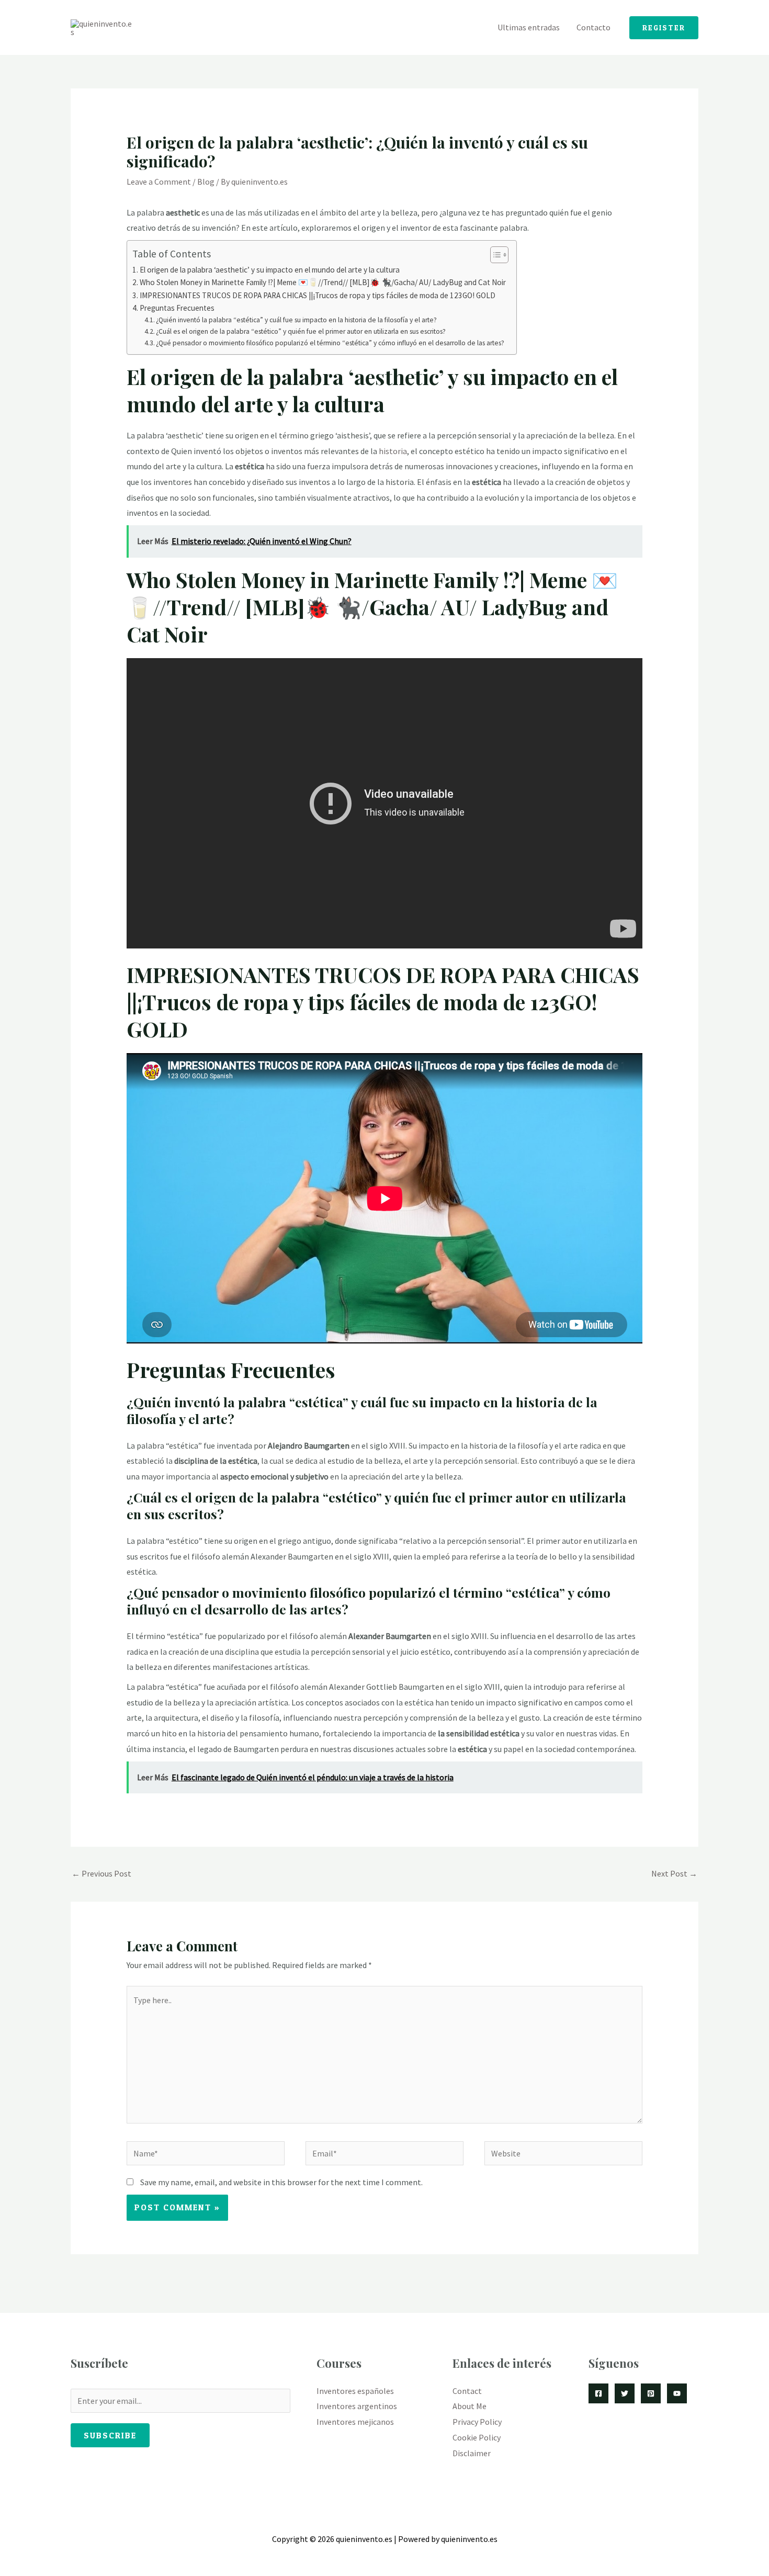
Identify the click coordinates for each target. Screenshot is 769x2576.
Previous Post (101, 1873)
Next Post (674, 1873)
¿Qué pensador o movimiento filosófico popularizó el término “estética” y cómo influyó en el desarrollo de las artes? (330, 343)
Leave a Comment (159, 182)
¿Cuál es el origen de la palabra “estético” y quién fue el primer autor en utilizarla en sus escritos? (301, 331)
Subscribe (110, 2435)
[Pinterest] (651, 2393)
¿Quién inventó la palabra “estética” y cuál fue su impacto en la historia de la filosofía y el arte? (296, 320)
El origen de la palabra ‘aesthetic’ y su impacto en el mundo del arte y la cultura (270, 270)
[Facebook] (598, 2393)
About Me (470, 2406)
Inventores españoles (355, 2391)
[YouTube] (677, 2393)
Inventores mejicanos (355, 2422)
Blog (206, 182)
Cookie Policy (477, 2437)
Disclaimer (472, 2453)
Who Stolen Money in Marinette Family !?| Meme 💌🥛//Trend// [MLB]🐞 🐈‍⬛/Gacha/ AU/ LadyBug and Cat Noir (323, 282)
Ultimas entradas (529, 27)
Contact (467, 2391)
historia (393, 451)
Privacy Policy (477, 2422)
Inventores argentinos (357, 2406)
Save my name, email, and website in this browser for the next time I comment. (281, 2182)
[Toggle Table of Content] (494, 255)
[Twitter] (625, 2393)
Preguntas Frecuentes (177, 308)
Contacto (593, 27)
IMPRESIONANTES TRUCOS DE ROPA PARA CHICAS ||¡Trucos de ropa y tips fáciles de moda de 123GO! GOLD (318, 295)
